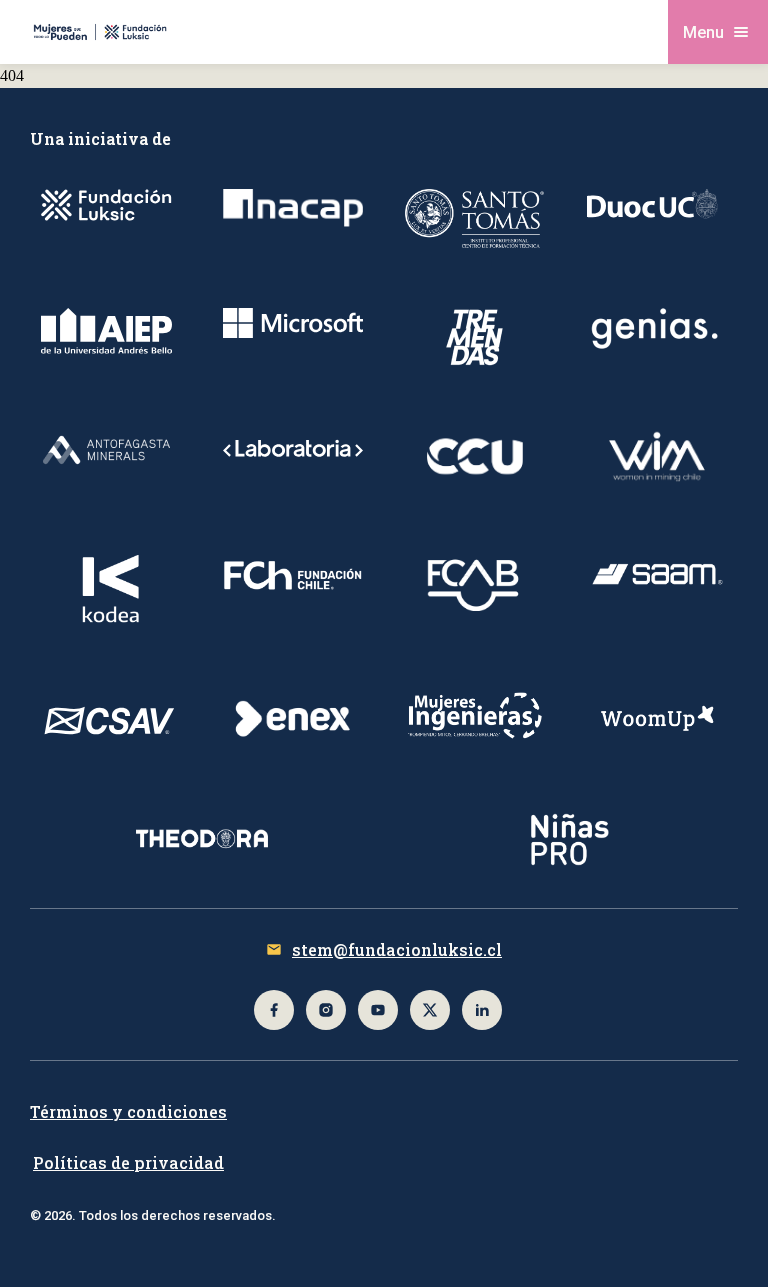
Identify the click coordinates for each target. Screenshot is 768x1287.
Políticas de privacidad (128, 1162)
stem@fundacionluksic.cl (397, 949)
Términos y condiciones (128, 1111)
